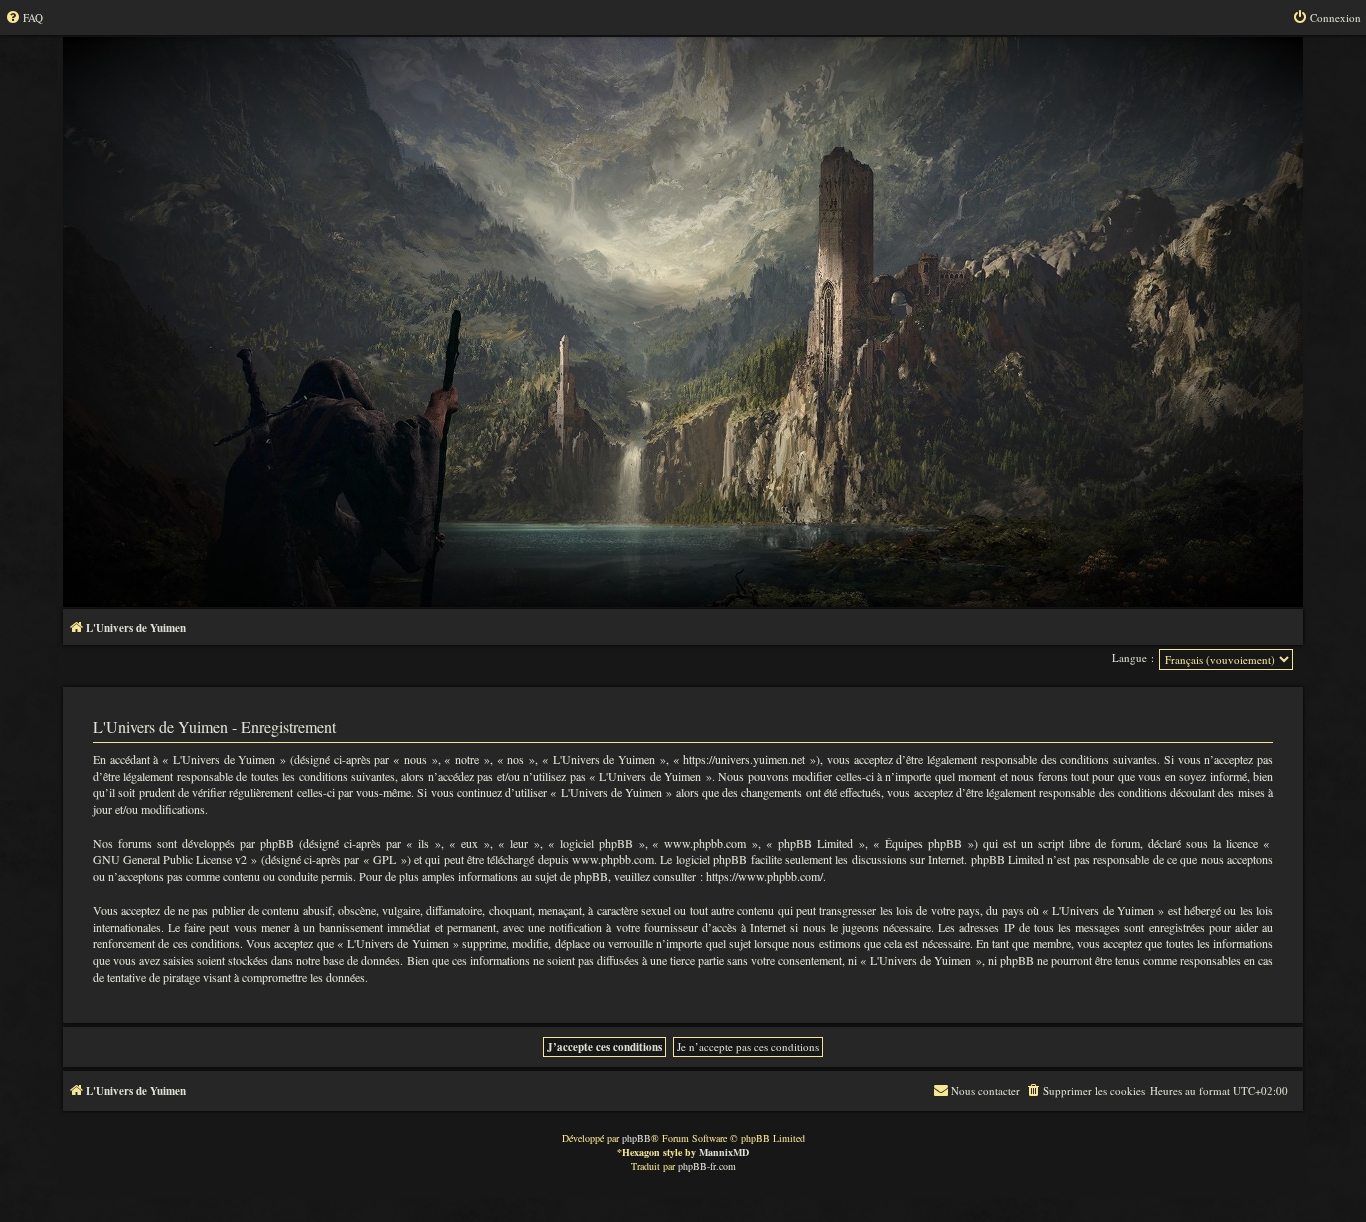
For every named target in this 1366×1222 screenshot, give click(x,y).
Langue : (1133, 657)
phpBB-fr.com (707, 1166)
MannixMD (724, 1152)
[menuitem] (24, 18)
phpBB (636, 1138)
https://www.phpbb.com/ (764, 876)
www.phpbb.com (613, 859)
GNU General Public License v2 (170, 859)
